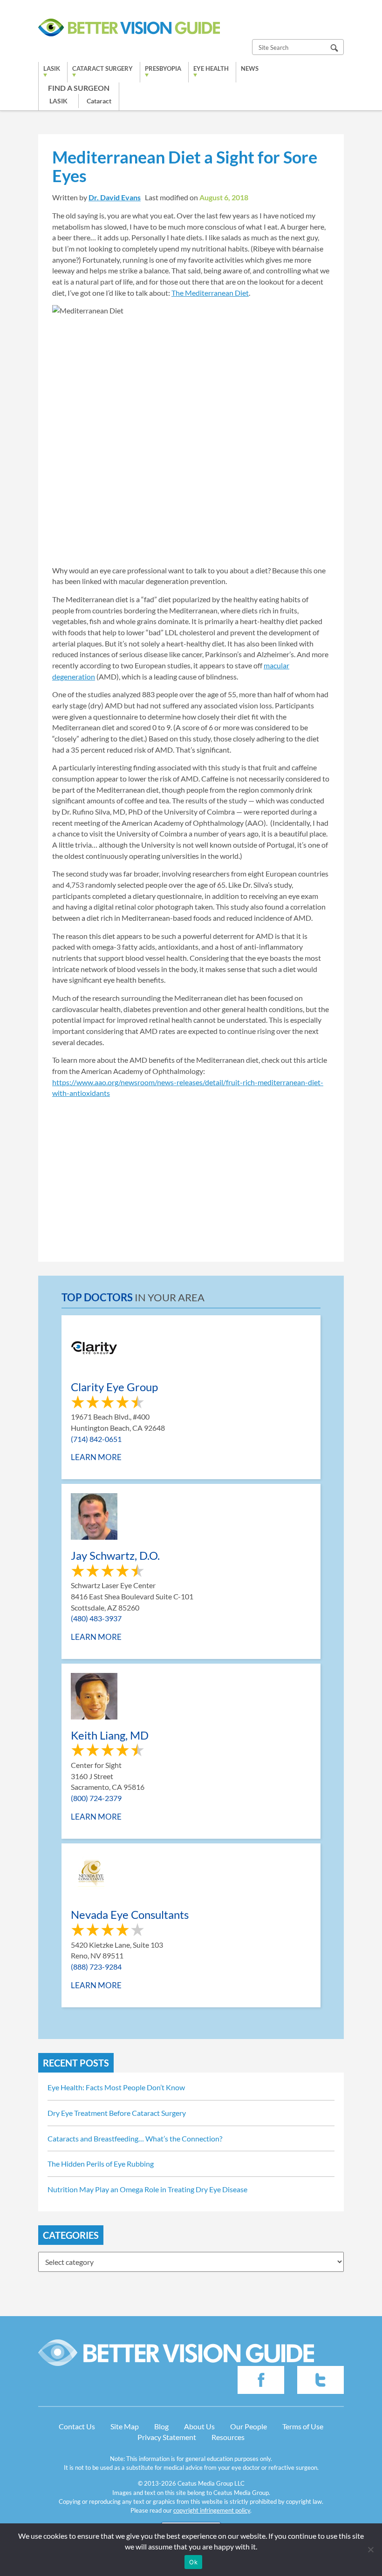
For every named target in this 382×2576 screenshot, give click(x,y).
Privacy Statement (167, 2437)
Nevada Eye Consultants (130, 1914)
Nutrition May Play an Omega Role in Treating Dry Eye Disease (147, 2189)
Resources (228, 2437)
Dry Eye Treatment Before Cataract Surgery (117, 2113)
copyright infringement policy (212, 2510)
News (250, 68)
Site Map (125, 2426)
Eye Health (211, 68)
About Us (199, 2426)
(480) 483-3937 (96, 1618)
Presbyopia (163, 68)
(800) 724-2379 (96, 1798)
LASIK (52, 68)
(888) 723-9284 (96, 1967)
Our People (249, 2426)
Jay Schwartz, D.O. (115, 1555)
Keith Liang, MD (110, 1735)
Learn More (96, 1457)
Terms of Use (303, 2426)
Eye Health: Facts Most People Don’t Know (116, 2087)
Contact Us (77, 2426)
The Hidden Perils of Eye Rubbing (101, 2164)
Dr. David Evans (115, 197)
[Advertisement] (191, 1173)
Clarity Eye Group (114, 1387)
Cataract (99, 101)
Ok (193, 2562)
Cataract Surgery (102, 68)
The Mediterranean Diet (210, 293)
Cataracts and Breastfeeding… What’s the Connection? (135, 2138)
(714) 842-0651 (96, 1439)
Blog (161, 2426)
